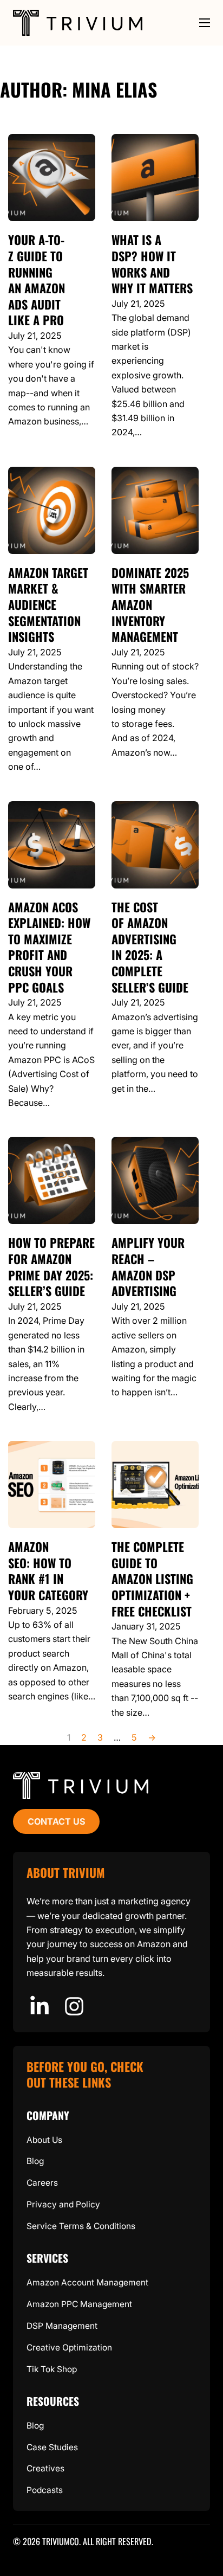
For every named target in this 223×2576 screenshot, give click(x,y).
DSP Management (62, 2326)
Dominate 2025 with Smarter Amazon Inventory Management (150, 604)
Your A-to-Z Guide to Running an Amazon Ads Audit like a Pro (37, 280)
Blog (35, 2161)
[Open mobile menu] (205, 23)
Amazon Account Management (87, 2282)
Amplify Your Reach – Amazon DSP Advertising (148, 1267)
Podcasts (45, 2490)
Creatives (45, 2468)
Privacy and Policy (63, 2204)
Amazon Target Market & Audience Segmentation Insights (48, 604)
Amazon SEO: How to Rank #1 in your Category (48, 1571)
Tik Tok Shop (52, 2369)
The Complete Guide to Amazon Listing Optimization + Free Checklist (152, 1579)
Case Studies (52, 2447)
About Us (44, 2140)
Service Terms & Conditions (81, 2226)
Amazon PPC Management (79, 2304)
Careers (42, 2183)
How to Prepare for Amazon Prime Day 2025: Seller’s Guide (51, 1267)
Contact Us (57, 1821)
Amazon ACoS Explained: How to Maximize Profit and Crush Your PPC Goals (49, 947)
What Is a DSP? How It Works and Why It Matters (152, 264)
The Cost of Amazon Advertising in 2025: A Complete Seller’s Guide (150, 947)
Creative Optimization (69, 2348)
